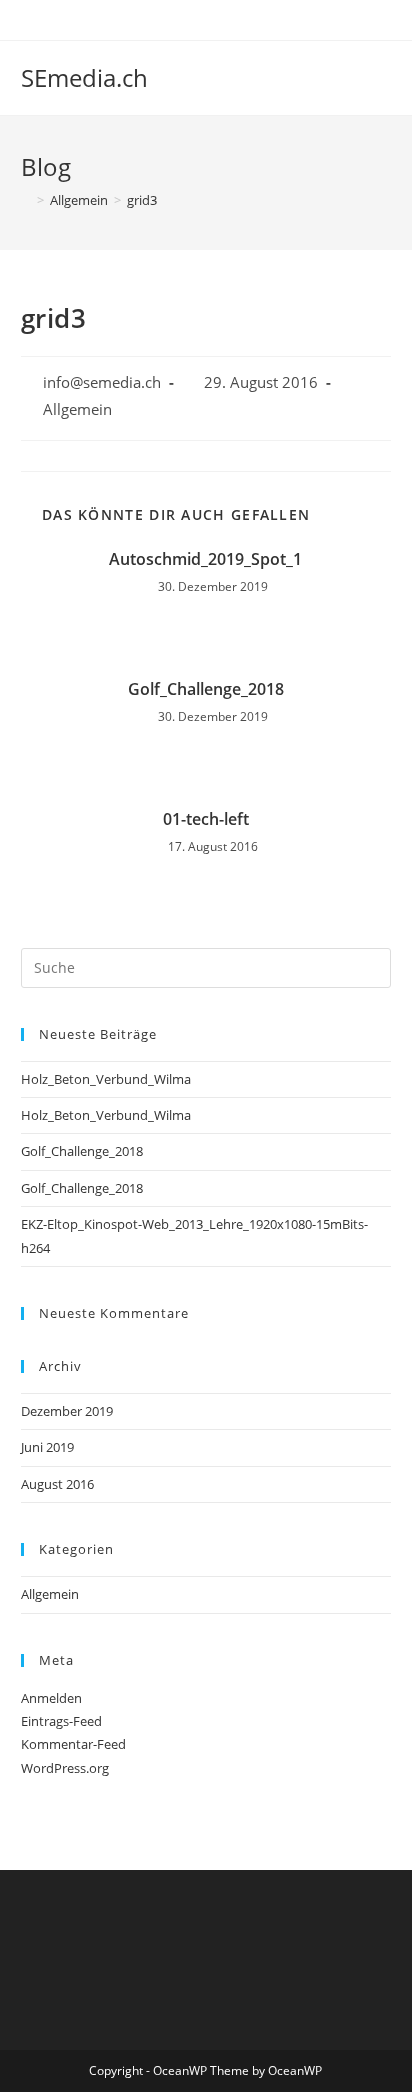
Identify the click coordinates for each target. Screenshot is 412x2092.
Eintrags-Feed (61, 1721)
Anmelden (51, 1698)
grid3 (142, 200)
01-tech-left (206, 819)
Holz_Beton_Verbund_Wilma (106, 1079)
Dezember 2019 (67, 1411)
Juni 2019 (47, 1447)
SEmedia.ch (84, 77)
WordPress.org (65, 1768)
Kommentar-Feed (73, 1744)
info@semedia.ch (102, 382)
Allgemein (77, 409)
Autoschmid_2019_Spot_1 (205, 559)
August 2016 (57, 1484)
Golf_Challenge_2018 (206, 689)
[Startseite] (26, 200)
